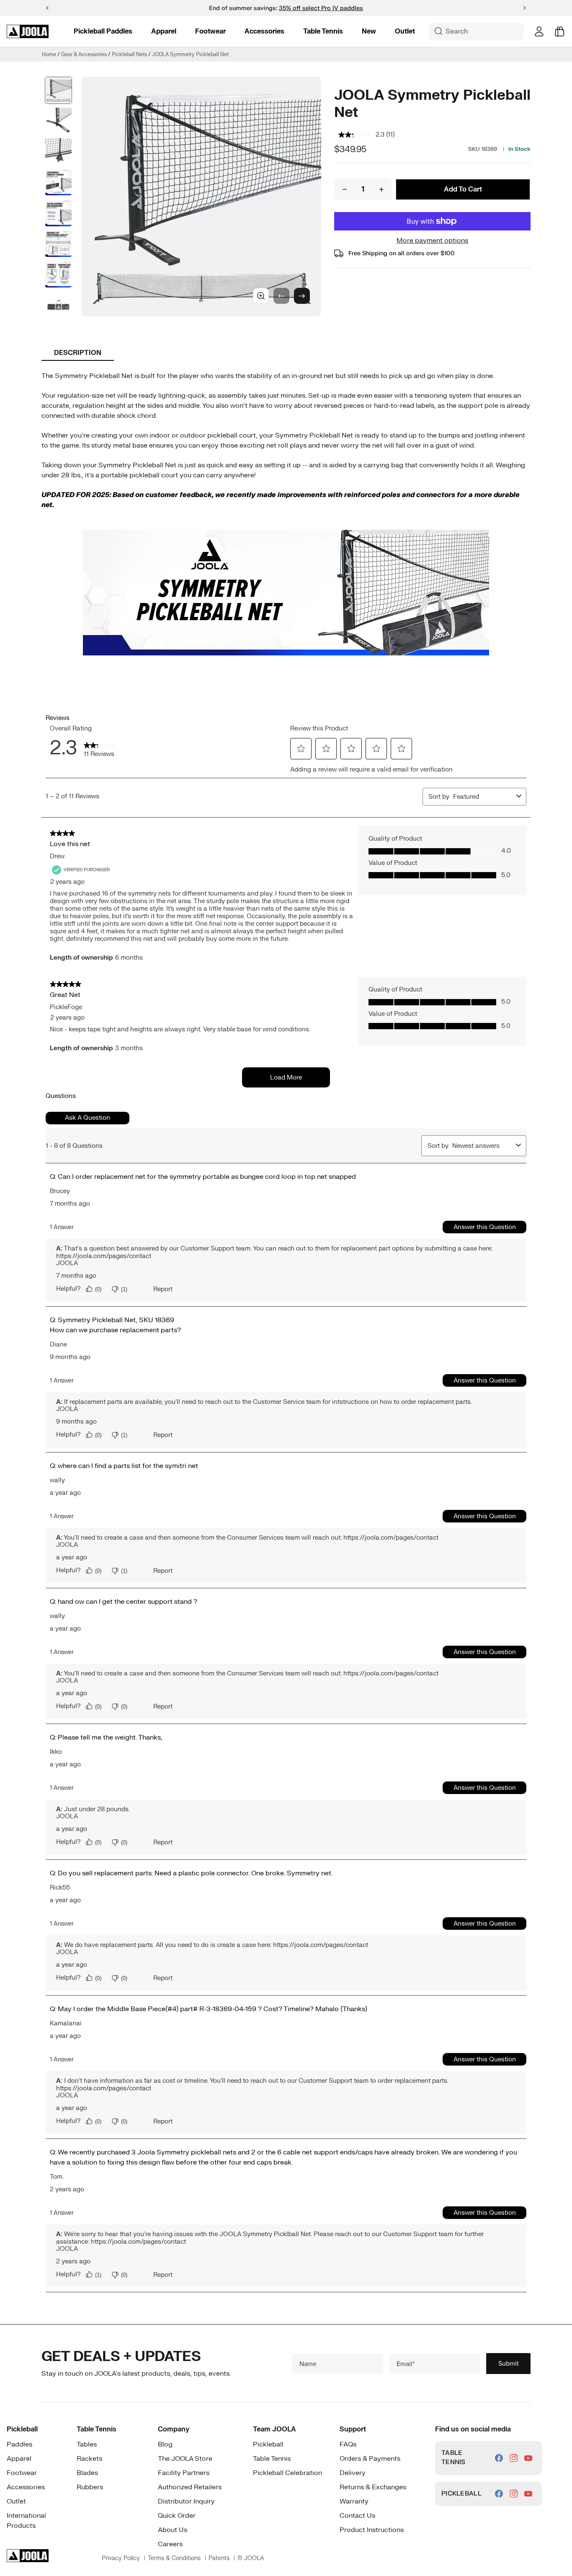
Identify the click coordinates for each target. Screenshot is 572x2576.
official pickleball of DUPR (312, 8)
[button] (525, 8)
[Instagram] (514, 2458)
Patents (219, 2558)
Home (49, 54)
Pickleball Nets (129, 54)
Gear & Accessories (84, 54)
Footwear (210, 31)
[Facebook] (499, 2458)
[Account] (539, 31)
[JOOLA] (28, 31)
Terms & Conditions (174, 2558)
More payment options (432, 241)
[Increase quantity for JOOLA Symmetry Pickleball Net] (381, 189)
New (369, 31)
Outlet (405, 31)
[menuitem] (103, 31)
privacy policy (121, 2558)
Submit (509, 2363)
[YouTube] (528, 2458)
